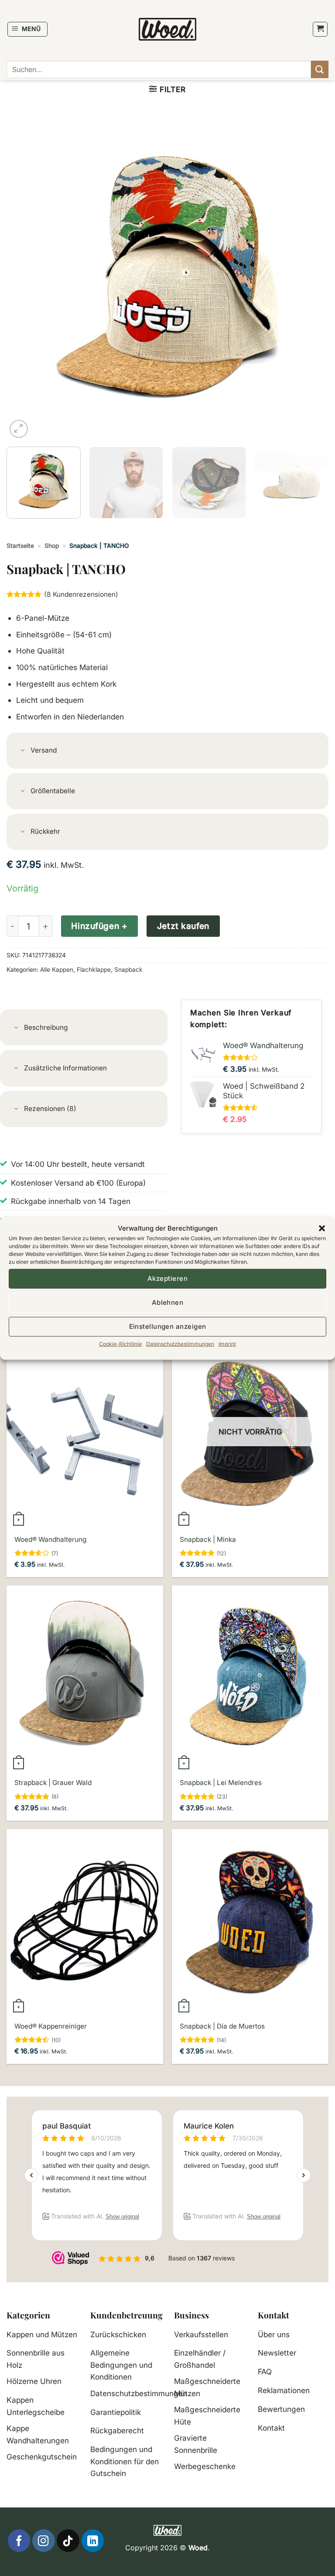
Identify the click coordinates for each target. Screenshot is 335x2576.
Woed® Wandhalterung (50, 1539)
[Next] (311, 279)
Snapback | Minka (208, 1539)
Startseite (20, 546)
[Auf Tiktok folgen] (68, 2540)
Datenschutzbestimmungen (180, 1343)
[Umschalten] (23, 751)
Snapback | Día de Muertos (222, 2026)
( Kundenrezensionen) (81, 594)
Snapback (128, 970)
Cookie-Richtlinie (120, 1343)
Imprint (227, 1343)
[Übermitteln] (320, 69)
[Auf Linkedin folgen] (93, 2540)
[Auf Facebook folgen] (19, 2540)
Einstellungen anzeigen (168, 1326)
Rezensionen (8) (50, 1109)
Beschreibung (46, 1027)
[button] (322, 1228)
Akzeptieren (167, 1278)
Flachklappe (94, 970)
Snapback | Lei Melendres (221, 1783)
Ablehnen (168, 1302)
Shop (52, 546)
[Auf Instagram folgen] (43, 2540)
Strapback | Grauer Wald (53, 1783)
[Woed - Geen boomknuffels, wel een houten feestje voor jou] (168, 29)
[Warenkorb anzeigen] (320, 29)
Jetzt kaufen (183, 926)
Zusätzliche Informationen (65, 1068)
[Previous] (24, 279)
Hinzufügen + (99, 926)
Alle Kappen (57, 970)
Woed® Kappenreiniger (51, 2026)
